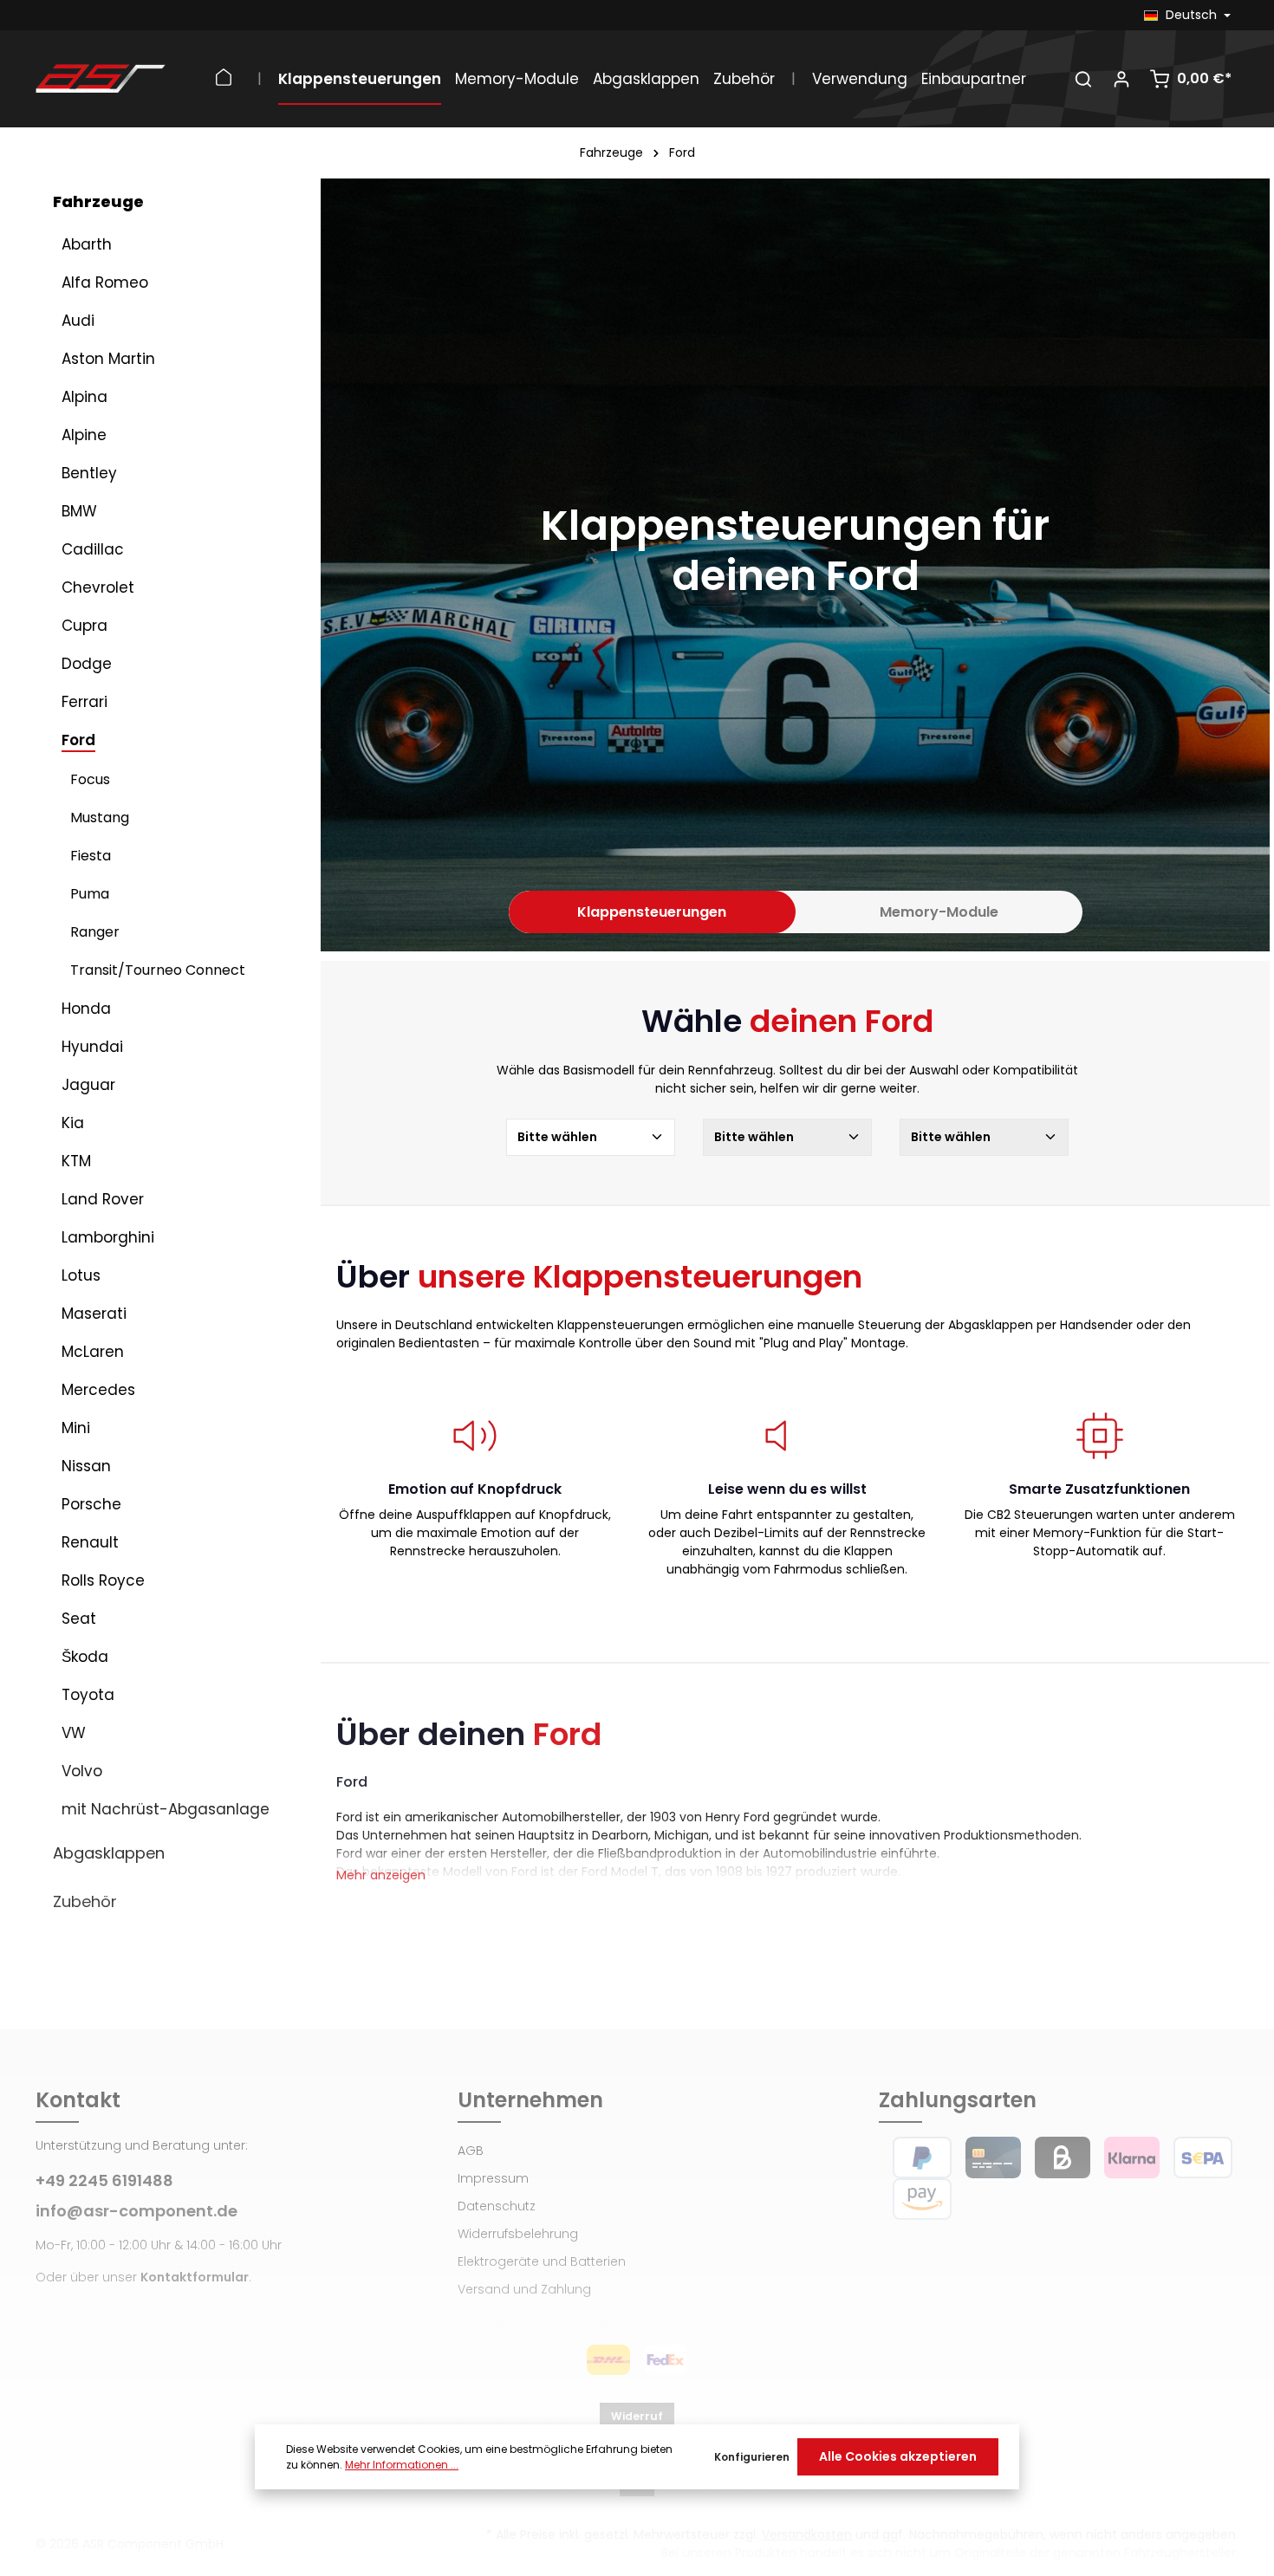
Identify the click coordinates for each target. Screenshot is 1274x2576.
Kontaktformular (195, 2277)
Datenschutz (497, 2206)
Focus (90, 779)
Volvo (82, 1771)
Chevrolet (98, 587)
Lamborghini (108, 1237)
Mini (76, 1428)
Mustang (100, 818)
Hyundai (92, 1047)
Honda (86, 1009)
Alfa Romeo (105, 282)
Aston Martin (108, 359)
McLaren (93, 1352)
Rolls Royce (103, 1580)
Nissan (86, 1466)
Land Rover (103, 1199)
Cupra (84, 626)
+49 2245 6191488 (104, 2180)
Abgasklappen (109, 1853)
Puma (90, 894)
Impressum (493, 2178)
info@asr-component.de (136, 2211)
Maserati (94, 1314)
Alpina (84, 397)
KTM (76, 1161)
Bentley (89, 473)
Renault (90, 1542)
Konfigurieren (752, 2457)
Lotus (81, 1275)
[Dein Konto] (1121, 79)
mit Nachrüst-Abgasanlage (166, 1809)
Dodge (87, 664)
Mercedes (98, 1390)
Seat (79, 1619)
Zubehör (85, 1901)
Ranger (95, 932)
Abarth (87, 244)
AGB (471, 2151)
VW (74, 1733)
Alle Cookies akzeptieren (898, 2456)
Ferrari (84, 702)
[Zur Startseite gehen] (101, 79)
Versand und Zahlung (524, 2289)
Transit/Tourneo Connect (158, 970)
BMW (79, 511)
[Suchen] (1083, 79)
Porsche (91, 1504)
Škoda (85, 1657)
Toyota (88, 1695)
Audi (78, 321)
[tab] (652, 912)
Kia (73, 1123)
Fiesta (91, 856)
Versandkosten (807, 2534)
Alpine (84, 435)
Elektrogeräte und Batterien (542, 2261)
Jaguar (88, 1085)
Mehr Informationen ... (402, 2465)
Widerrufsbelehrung (518, 2234)
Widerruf (637, 2416)
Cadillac (93, 549)
